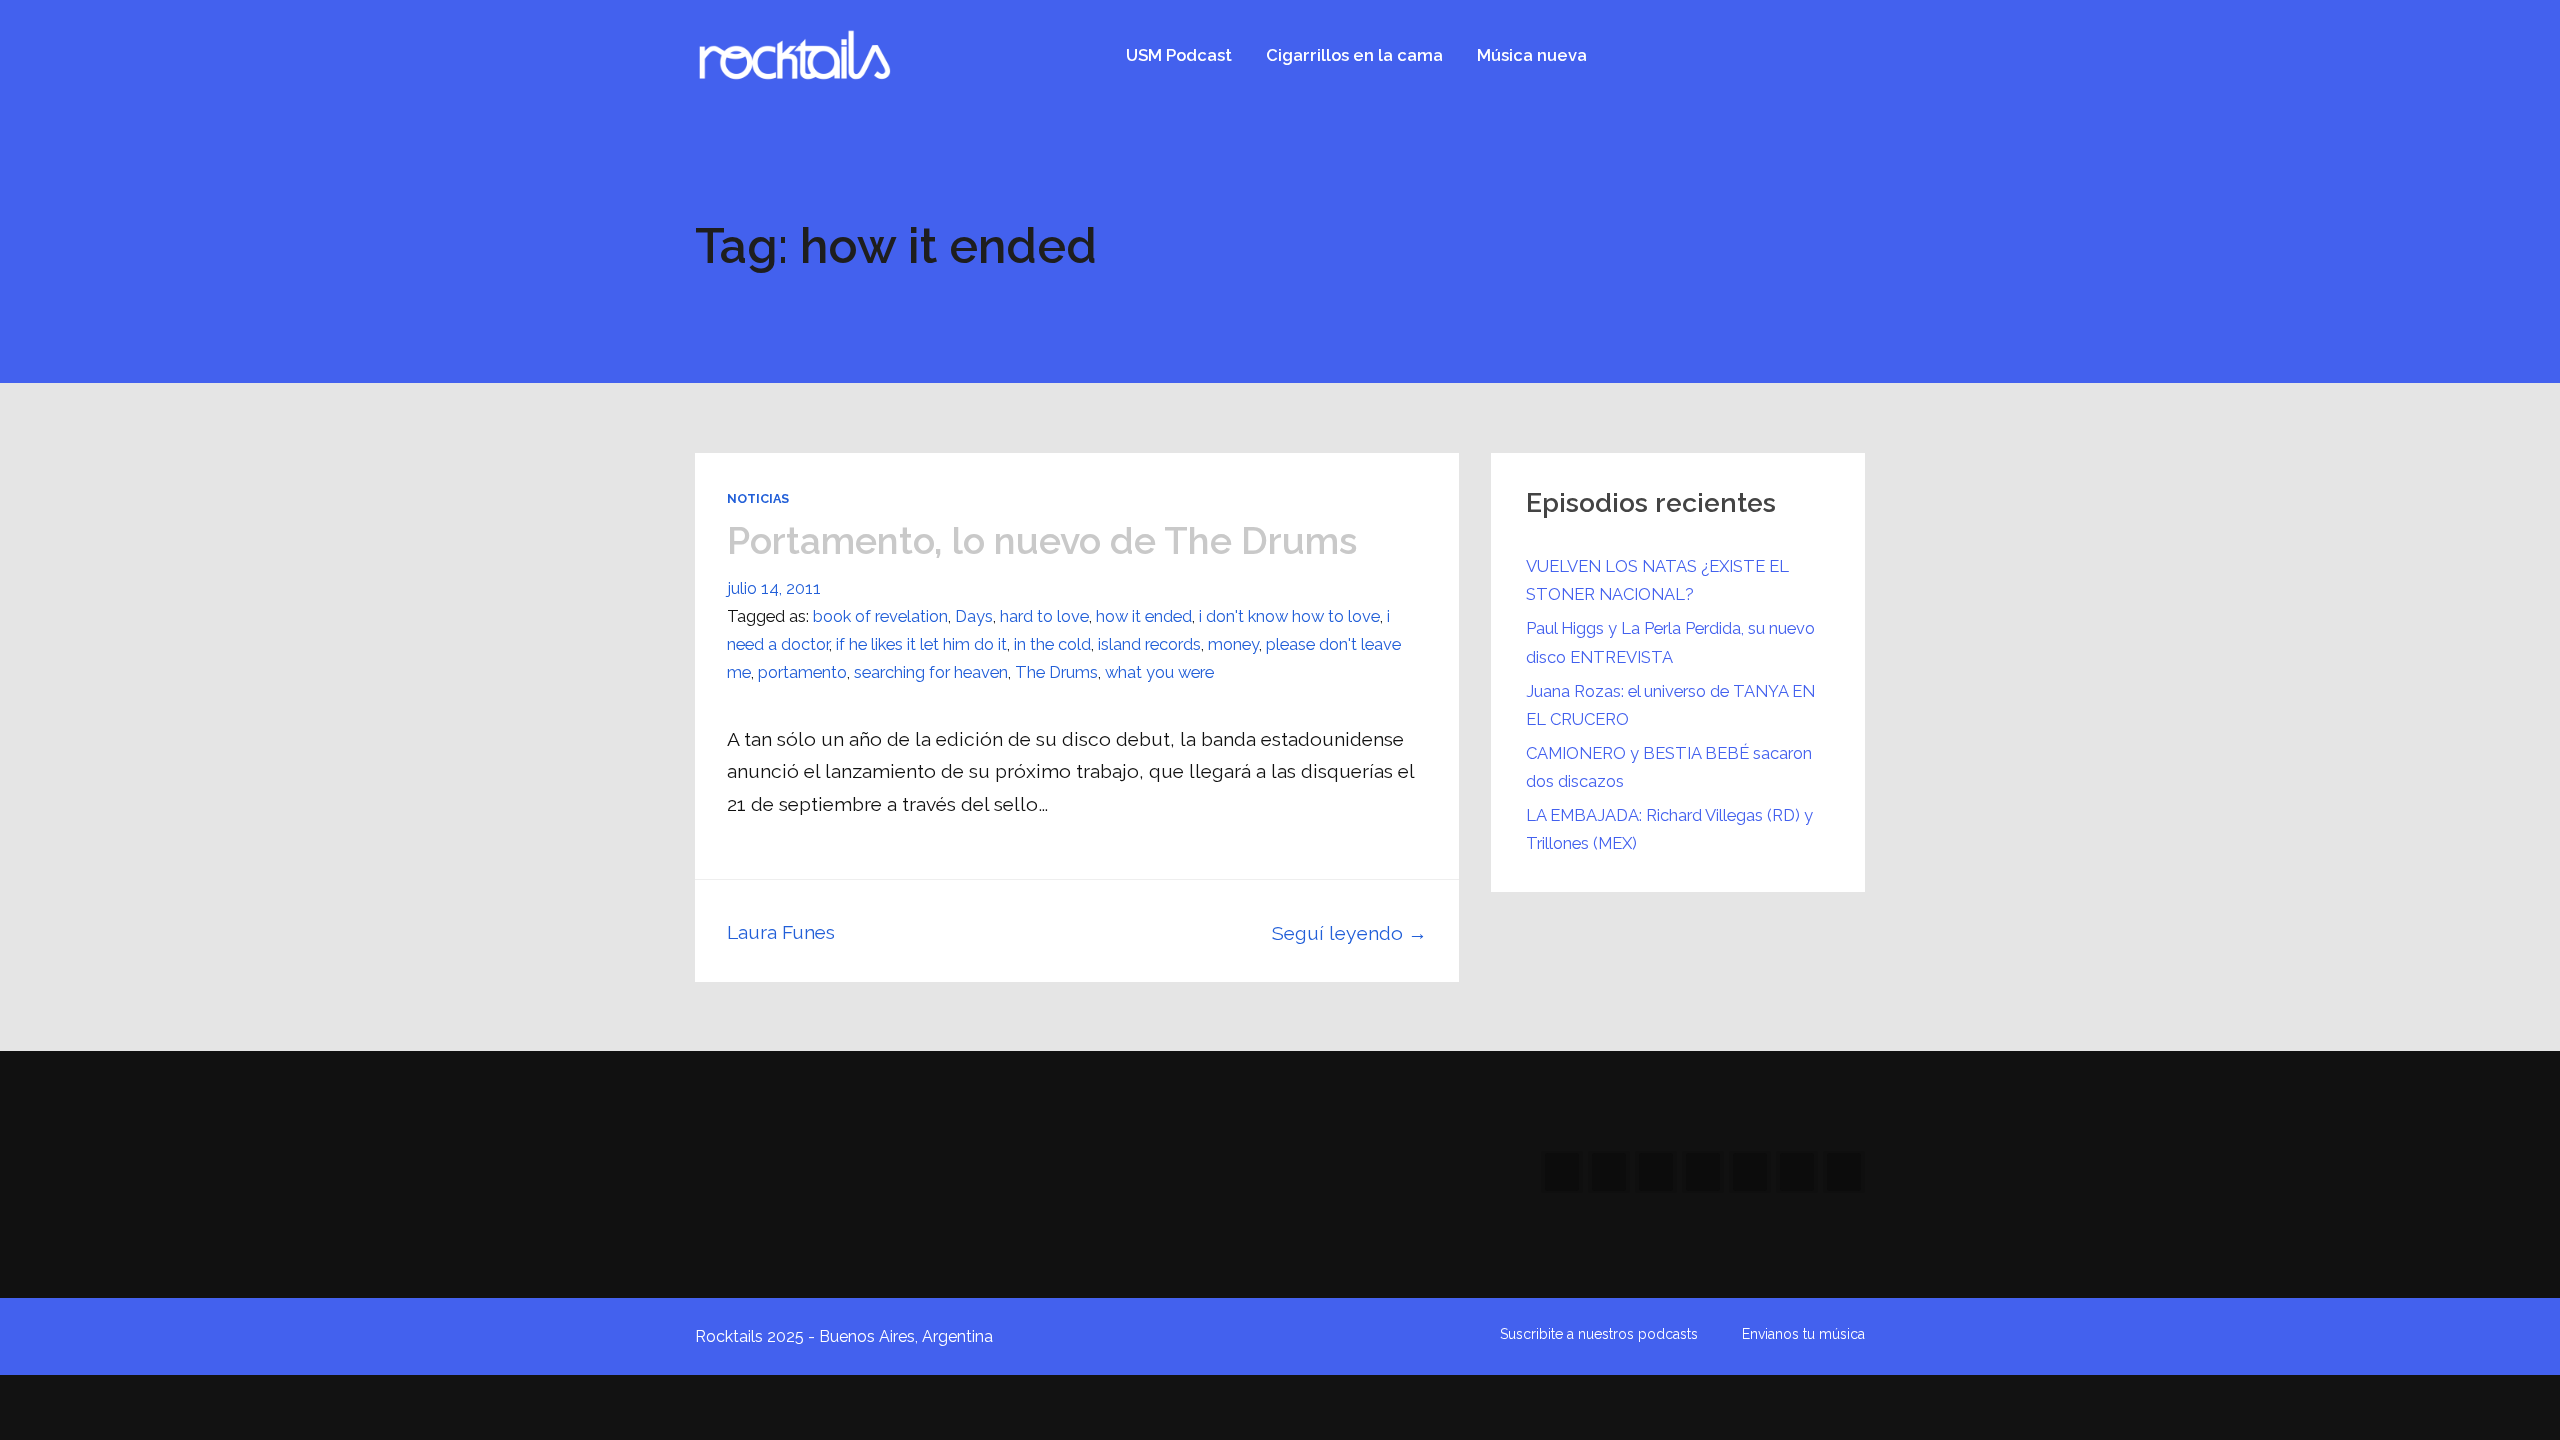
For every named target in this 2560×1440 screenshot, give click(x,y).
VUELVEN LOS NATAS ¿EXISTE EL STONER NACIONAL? (1657, 580)
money (1233, 644)
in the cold (1052, 644)
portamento (802, 672)
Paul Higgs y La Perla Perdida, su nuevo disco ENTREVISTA (1670, 642)
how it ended (1144, 616)
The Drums (1056, 672)
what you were (1159, 672)
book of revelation (880, 616)
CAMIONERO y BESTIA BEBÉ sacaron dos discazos (1669, 767)
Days (974, 616)
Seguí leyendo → (1349, 933)
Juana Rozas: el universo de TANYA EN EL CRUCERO (1670, 705)
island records (1149, 644)
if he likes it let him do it (921, 644)
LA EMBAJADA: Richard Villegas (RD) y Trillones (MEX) (1669, 829)
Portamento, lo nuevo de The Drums (1042, 541)
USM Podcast (1179, 55)
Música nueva (1532, 55)
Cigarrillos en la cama (1354, 55)
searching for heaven (931, 672)
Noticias (758, 498)
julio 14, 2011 (774, 588)
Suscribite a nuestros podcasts (1599, 1334)
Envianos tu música (1803, 1334)
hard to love (1044, 616)
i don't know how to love (1289, 616)
